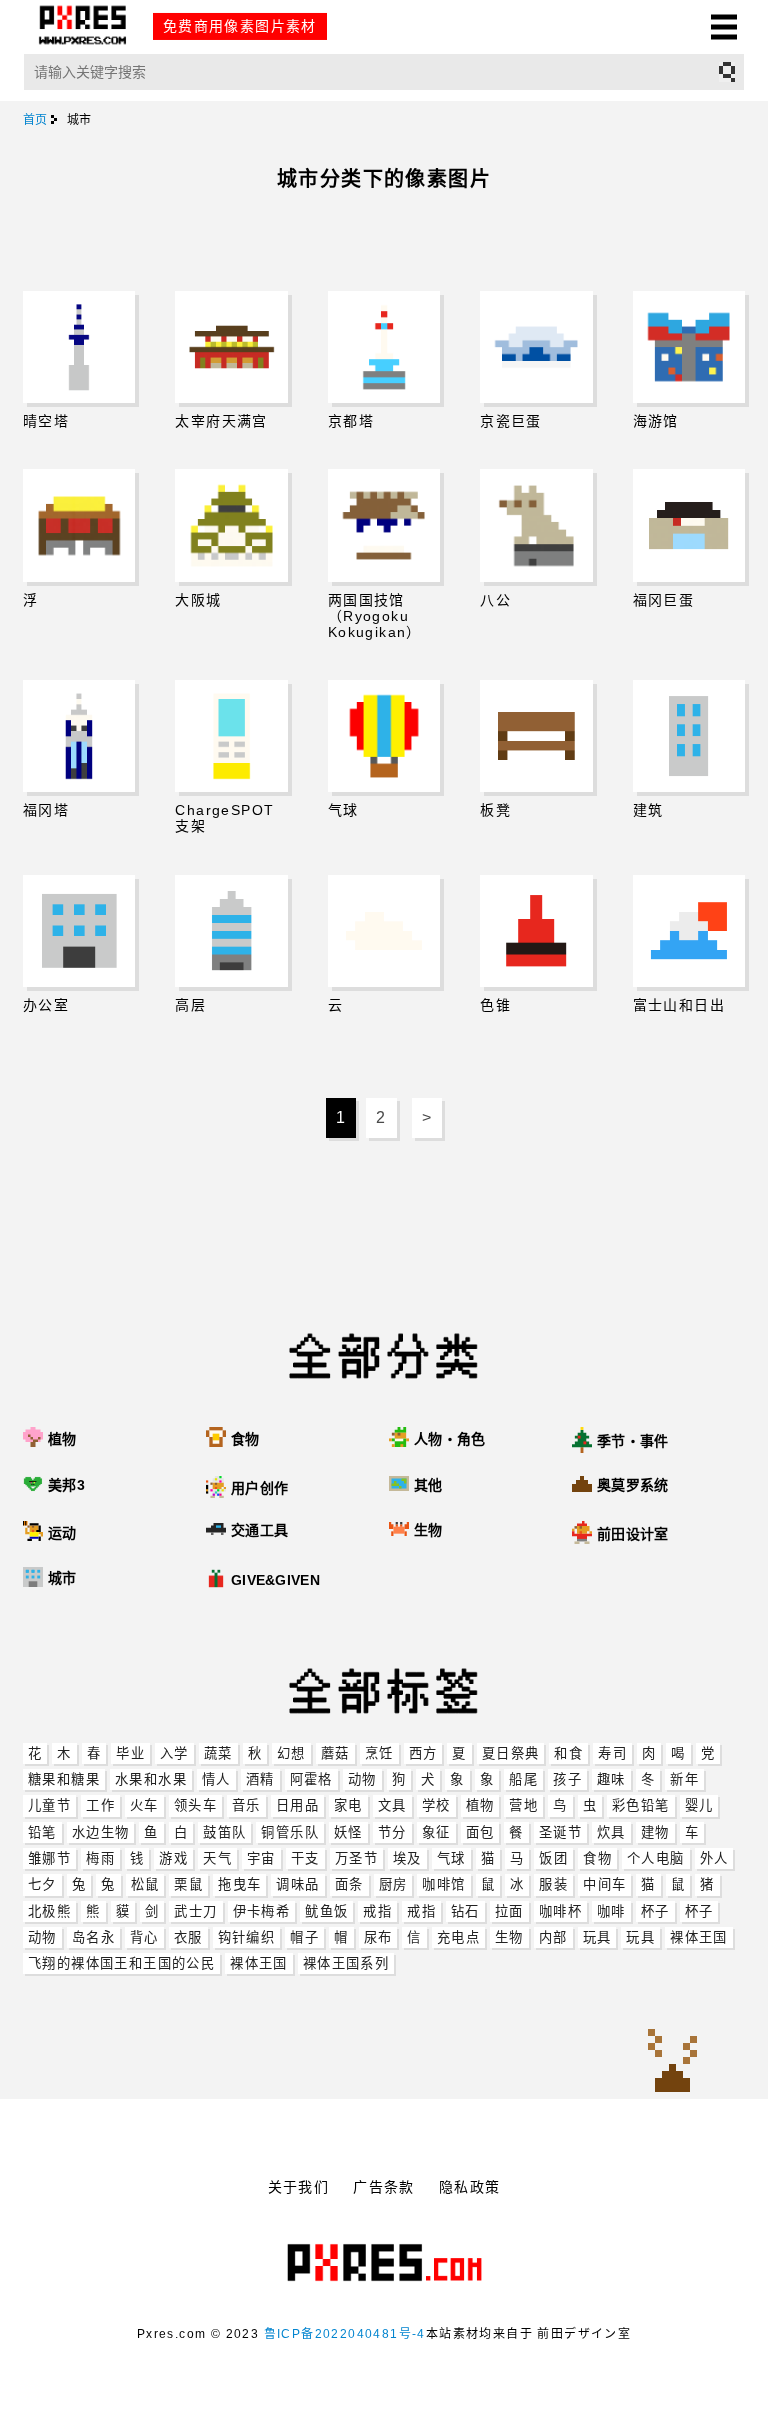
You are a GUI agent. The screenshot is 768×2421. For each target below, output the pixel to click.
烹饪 (379, 1753)
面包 (480, 1832)
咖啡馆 (443, 1884)
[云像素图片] (384, 931)
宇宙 (261, 1858)
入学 (174, 1753)
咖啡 (611, 1911)
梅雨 (100, 1858)
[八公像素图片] (536, 525)
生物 (509, 1937)
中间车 (604, 1884)
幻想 (291, 1753)
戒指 (377, 1911)
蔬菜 (218, 1753)
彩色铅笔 (641, 1805)
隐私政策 (470, 2187)
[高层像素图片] (231, 931)
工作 (100, 1805)
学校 (436, 1805)
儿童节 (49, 1805)
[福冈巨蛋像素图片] (689, 525)
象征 (436, 1832)
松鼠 (145, 1884)
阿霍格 (311, 1779)
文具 (392, 1805)
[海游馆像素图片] (689, 347)
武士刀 (195, 1911)
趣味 (611, 1779)
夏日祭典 (511, 1753)
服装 (553, 1884)
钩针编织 (247, 1937)
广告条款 (384, 2187)
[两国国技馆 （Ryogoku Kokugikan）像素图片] (384, 525)
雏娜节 (49, 1858)
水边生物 (101, 1832)
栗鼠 (188, 1884)
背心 (144, 1937)
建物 (655, 1832)
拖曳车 (239, 1884)
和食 (568, 1753)
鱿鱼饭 (326, 1911)
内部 (553, 1937)
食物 (597, 1858)
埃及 (407, 1858)
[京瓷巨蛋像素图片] (536, 347)
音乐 (246, 1805)
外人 (714, 1858)
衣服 (188, 1937)
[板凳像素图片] (536, 736)
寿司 (612, 1753)
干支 (305, 1858)
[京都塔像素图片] (384, 347)
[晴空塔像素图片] (79, 347)
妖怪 (348, 1832)
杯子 (655, 1911)
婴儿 (699, 1805)
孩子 (567, 1779)
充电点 (458, 1937)
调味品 (297, 1884)
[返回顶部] (672, 2062)
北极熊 (49, 1911)
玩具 (597, 1937)
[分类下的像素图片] (401, 1580)
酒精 (260, 1779)
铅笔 (42, 1832)
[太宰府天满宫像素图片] (231, 347)
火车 (144, 1805)
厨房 (393, 1884)
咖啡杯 (560, 1911)
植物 (480, 1805)
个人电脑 (656, 1858)
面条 (349, 1884)
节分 (392, 1832)
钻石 (465, 1911)
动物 (362, 1779)
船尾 (523, 1779)
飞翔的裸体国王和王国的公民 (121, 1963)
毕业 (130, 1753)
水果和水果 (151, 1779)
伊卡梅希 (262, 1911)
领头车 (195, 1805)
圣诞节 (560, 1832)
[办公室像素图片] (79, 931)
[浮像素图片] (79, 525)
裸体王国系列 (346, 1963)
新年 (684, 1779)
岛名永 (93, 1937)
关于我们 (299, 2187)
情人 (216, 1779)
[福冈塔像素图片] (79, 736)
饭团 (553, 1858)
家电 (348, 1805)
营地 (523, 1805)
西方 (423, 1753)
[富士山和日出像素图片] (689, 931)
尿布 (378, 1937)
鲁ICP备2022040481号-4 (345, 2334)
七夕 (42, 1884)
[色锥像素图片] (536, 931)
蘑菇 (335, 1753)
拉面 (509, 1911)
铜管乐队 (290, 1832)
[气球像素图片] (384, 736)
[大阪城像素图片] (231, 525)
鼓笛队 (224, 1832)
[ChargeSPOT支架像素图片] (231, 736)
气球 (451, 1858)
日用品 (297, 1805)
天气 (217, 1858)
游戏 (173, 1858)
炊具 (611, 1832)
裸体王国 (699, 1937)
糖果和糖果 (64, 1779)
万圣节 (356, 1858)
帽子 (304, 1937)
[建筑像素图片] (689, 736)
